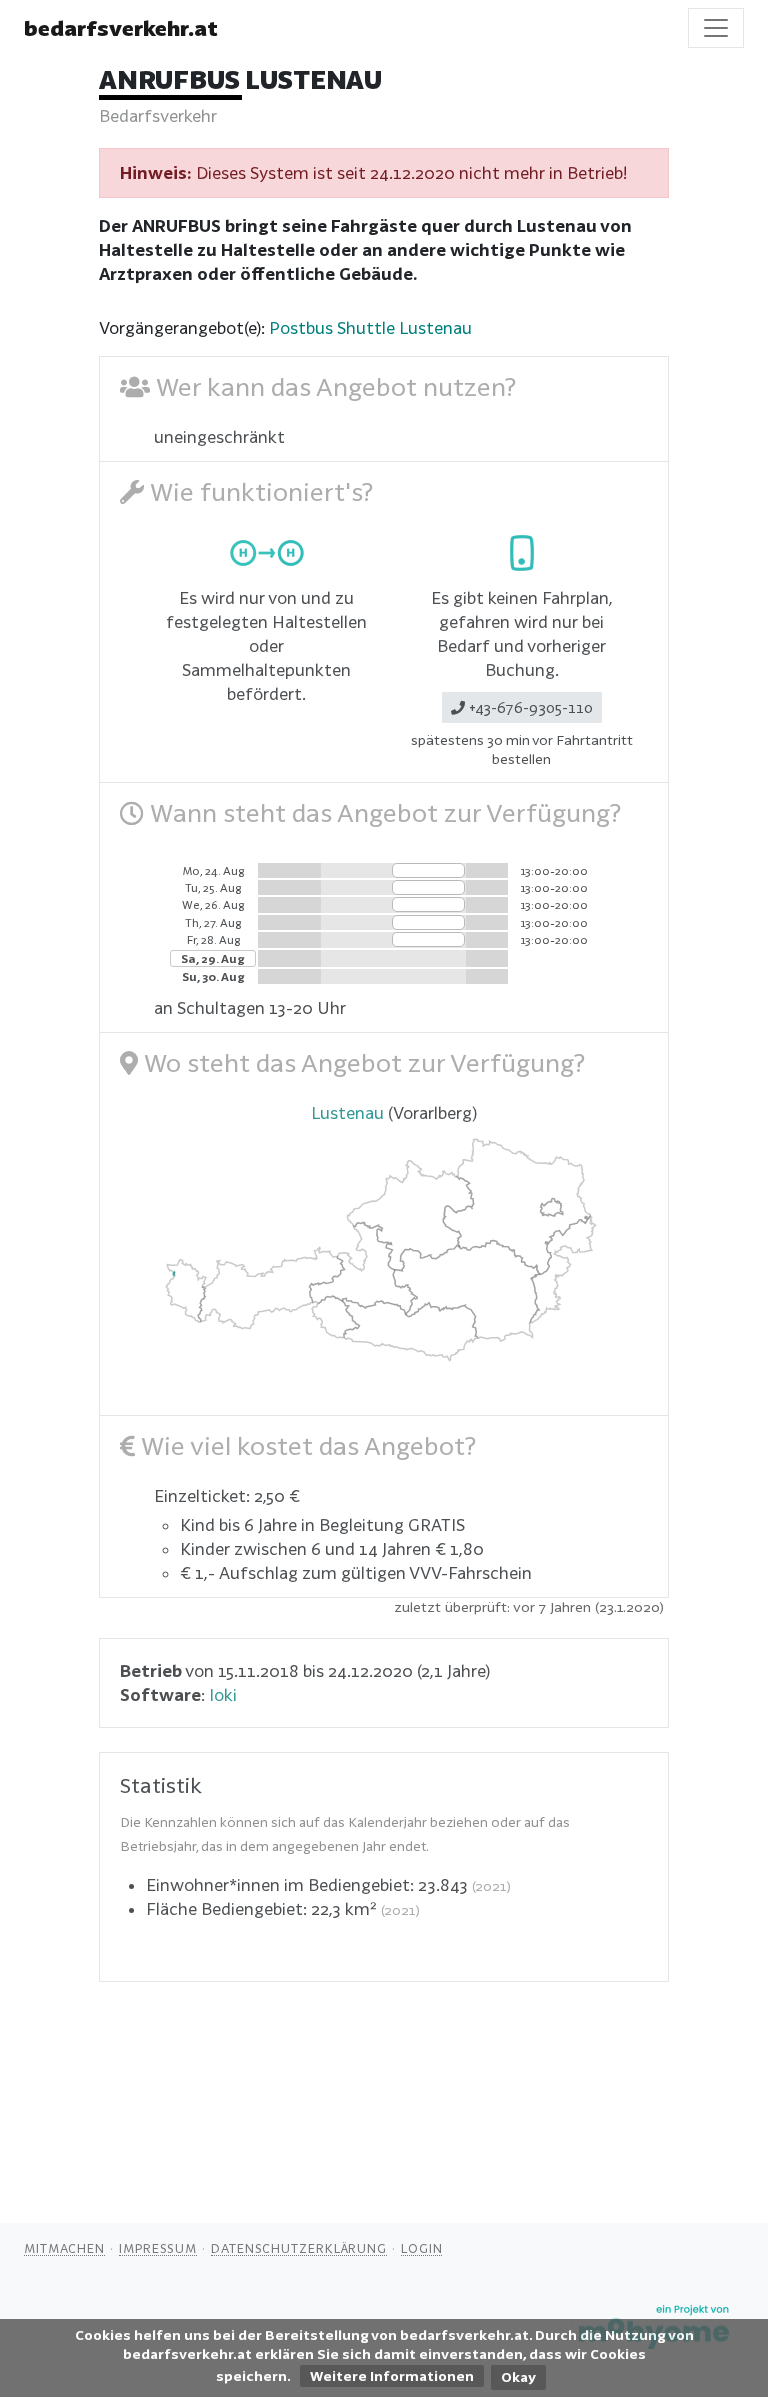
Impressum (158, 2248)
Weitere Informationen (392, 2376)
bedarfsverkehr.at (121, 28)
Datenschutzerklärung (299, 2248)
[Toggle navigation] (716, 28)
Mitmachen (64, 2248)
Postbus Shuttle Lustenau (370, 327)
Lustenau (347, 1112)
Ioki (223, 1694)
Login (422, 2248)
